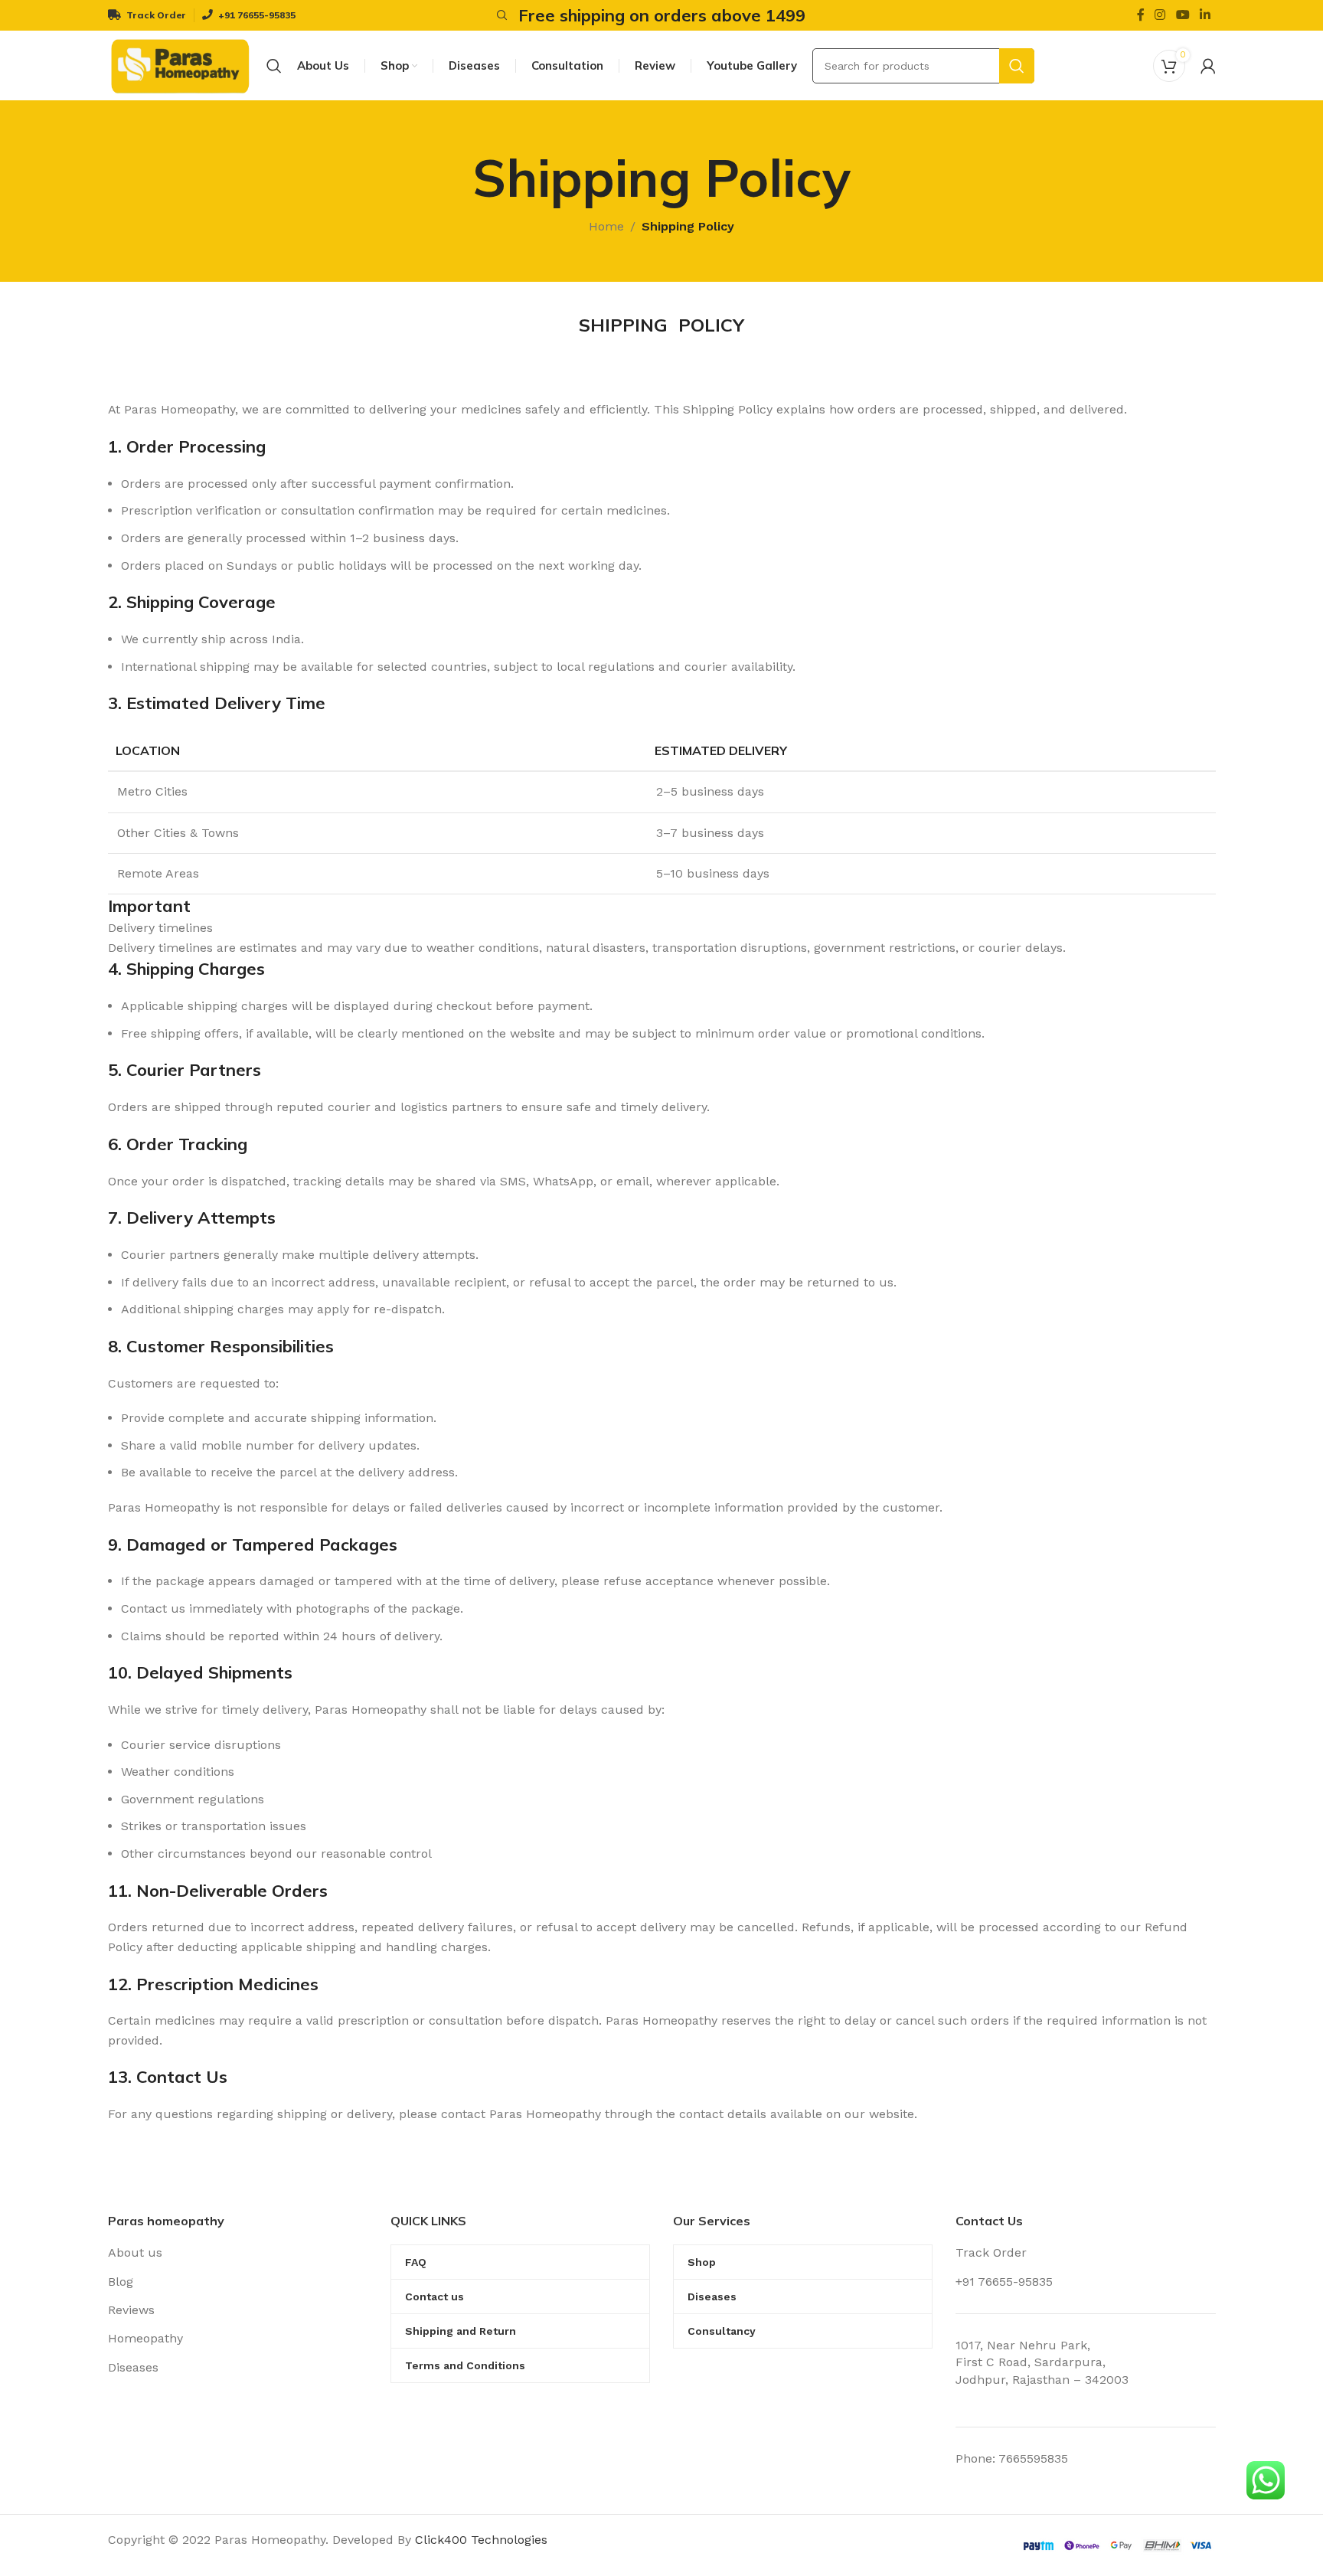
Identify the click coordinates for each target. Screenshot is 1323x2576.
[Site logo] (180, 65)
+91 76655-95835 (1004, 2282)
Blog (121, 2282)
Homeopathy (145, 2338)
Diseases (133, 2367)
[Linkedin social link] (1205, 15)
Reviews (131, 2310)
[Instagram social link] (1160, 15)
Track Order (991, 2252)
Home (606, 226)
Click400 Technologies (481, 2540)
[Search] (500, 15)
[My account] (1208, 66)
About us (135, 2252)
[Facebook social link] (1140, 15)
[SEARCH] (1017, 66)
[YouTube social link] (1183, 15)
